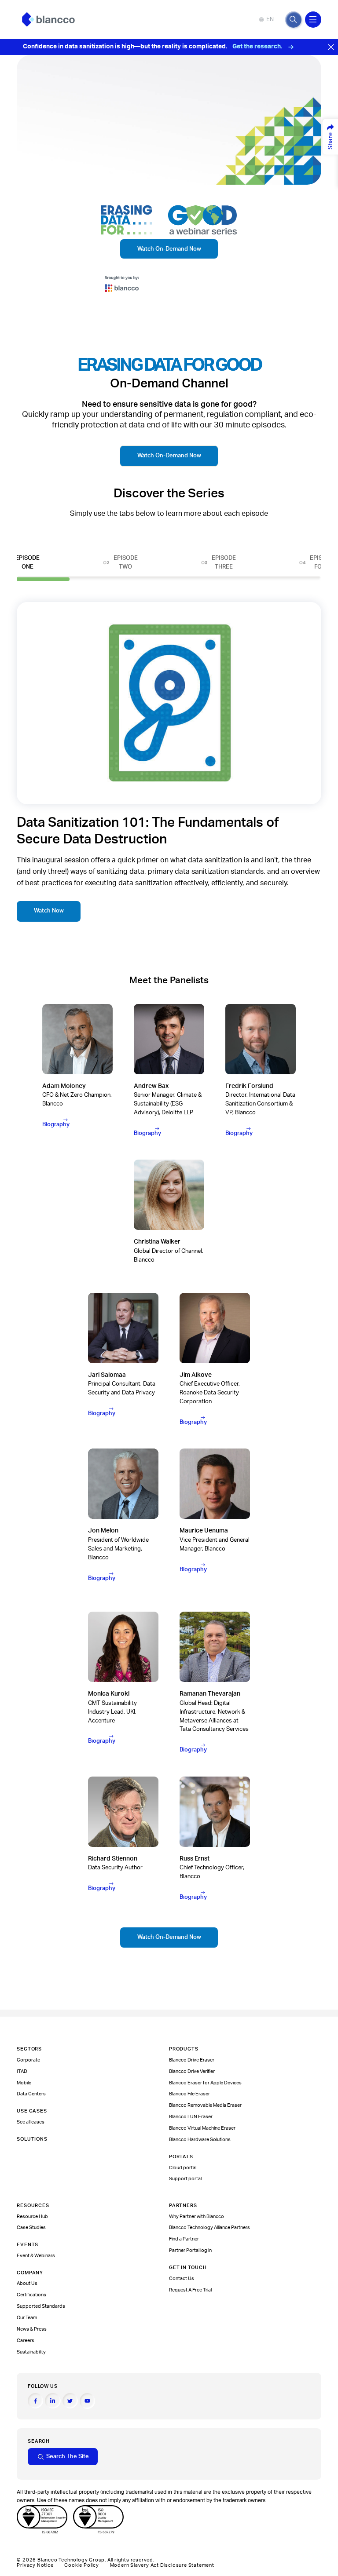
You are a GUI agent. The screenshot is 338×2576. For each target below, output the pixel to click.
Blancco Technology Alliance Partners (209, 2228)
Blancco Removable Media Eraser (205, 2105)
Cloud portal (183, 2168)
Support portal (185, 2179)
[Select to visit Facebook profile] (35, 2401)
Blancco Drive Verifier (192, 2071)
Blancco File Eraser (189, 2094)
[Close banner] (331, 47)
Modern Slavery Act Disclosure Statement (162, 2565)
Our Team (27, 2318)
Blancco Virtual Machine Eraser (202, 2128)
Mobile (24, 2083)
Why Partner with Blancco (197, 2217)
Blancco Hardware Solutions (200, 2140)
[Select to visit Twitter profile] (70, 2401)
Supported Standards (41, 2306)
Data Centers (31, 2094)
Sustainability (31, 2352)
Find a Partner (184, 2239)
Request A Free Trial (190, 2290)
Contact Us (182, 2279)
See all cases (31, 2122)
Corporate (28, 2060)
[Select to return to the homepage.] (48, 20)
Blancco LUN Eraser (191, 2117)
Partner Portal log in (190, 2250)
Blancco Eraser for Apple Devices (205, 2083)
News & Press (32, 2329)
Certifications (31, 2295)
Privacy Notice (35, 2565)
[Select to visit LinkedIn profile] (53, 2401)
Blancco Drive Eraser (192, 2060)
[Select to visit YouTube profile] (87, 2401)
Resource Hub (32, 2217)
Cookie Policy (81, 2565)
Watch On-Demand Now (169, 249)
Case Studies (31, 2228)
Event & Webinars (36, 2256)
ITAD (22, 2071)
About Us (27, 2283)
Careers (26, 2341)
